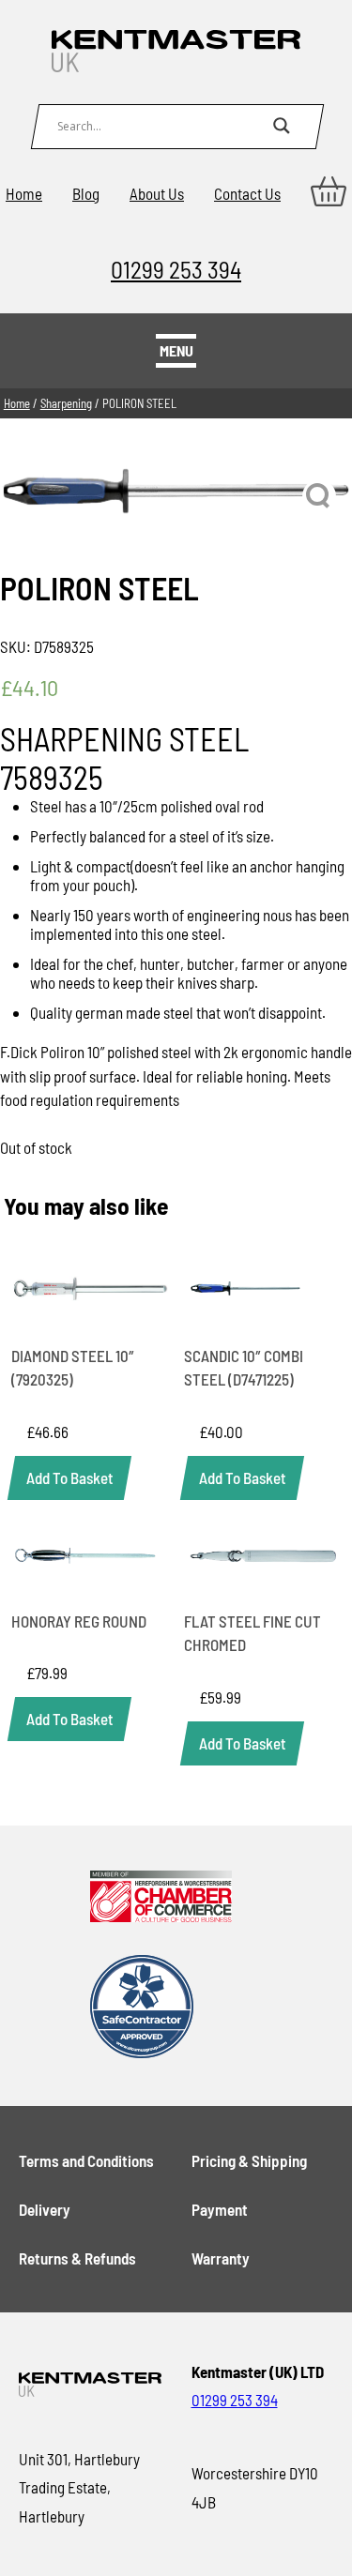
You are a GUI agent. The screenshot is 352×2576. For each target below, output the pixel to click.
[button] (319, 496)
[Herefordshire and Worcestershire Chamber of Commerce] (161, 1898)
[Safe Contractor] (161, 2008)
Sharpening (66, 403)
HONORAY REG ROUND (79, 1621)
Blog (86, 193)
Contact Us (247, 193)
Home (24, 193)
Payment (220, 2209)
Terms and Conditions (86, 2160)
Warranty (221, 2258)
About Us (157, 193)
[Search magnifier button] (282, 126)
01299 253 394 (176, 269)
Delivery (45, 2209)
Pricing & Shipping (249, 2160)
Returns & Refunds (77, 2258)
